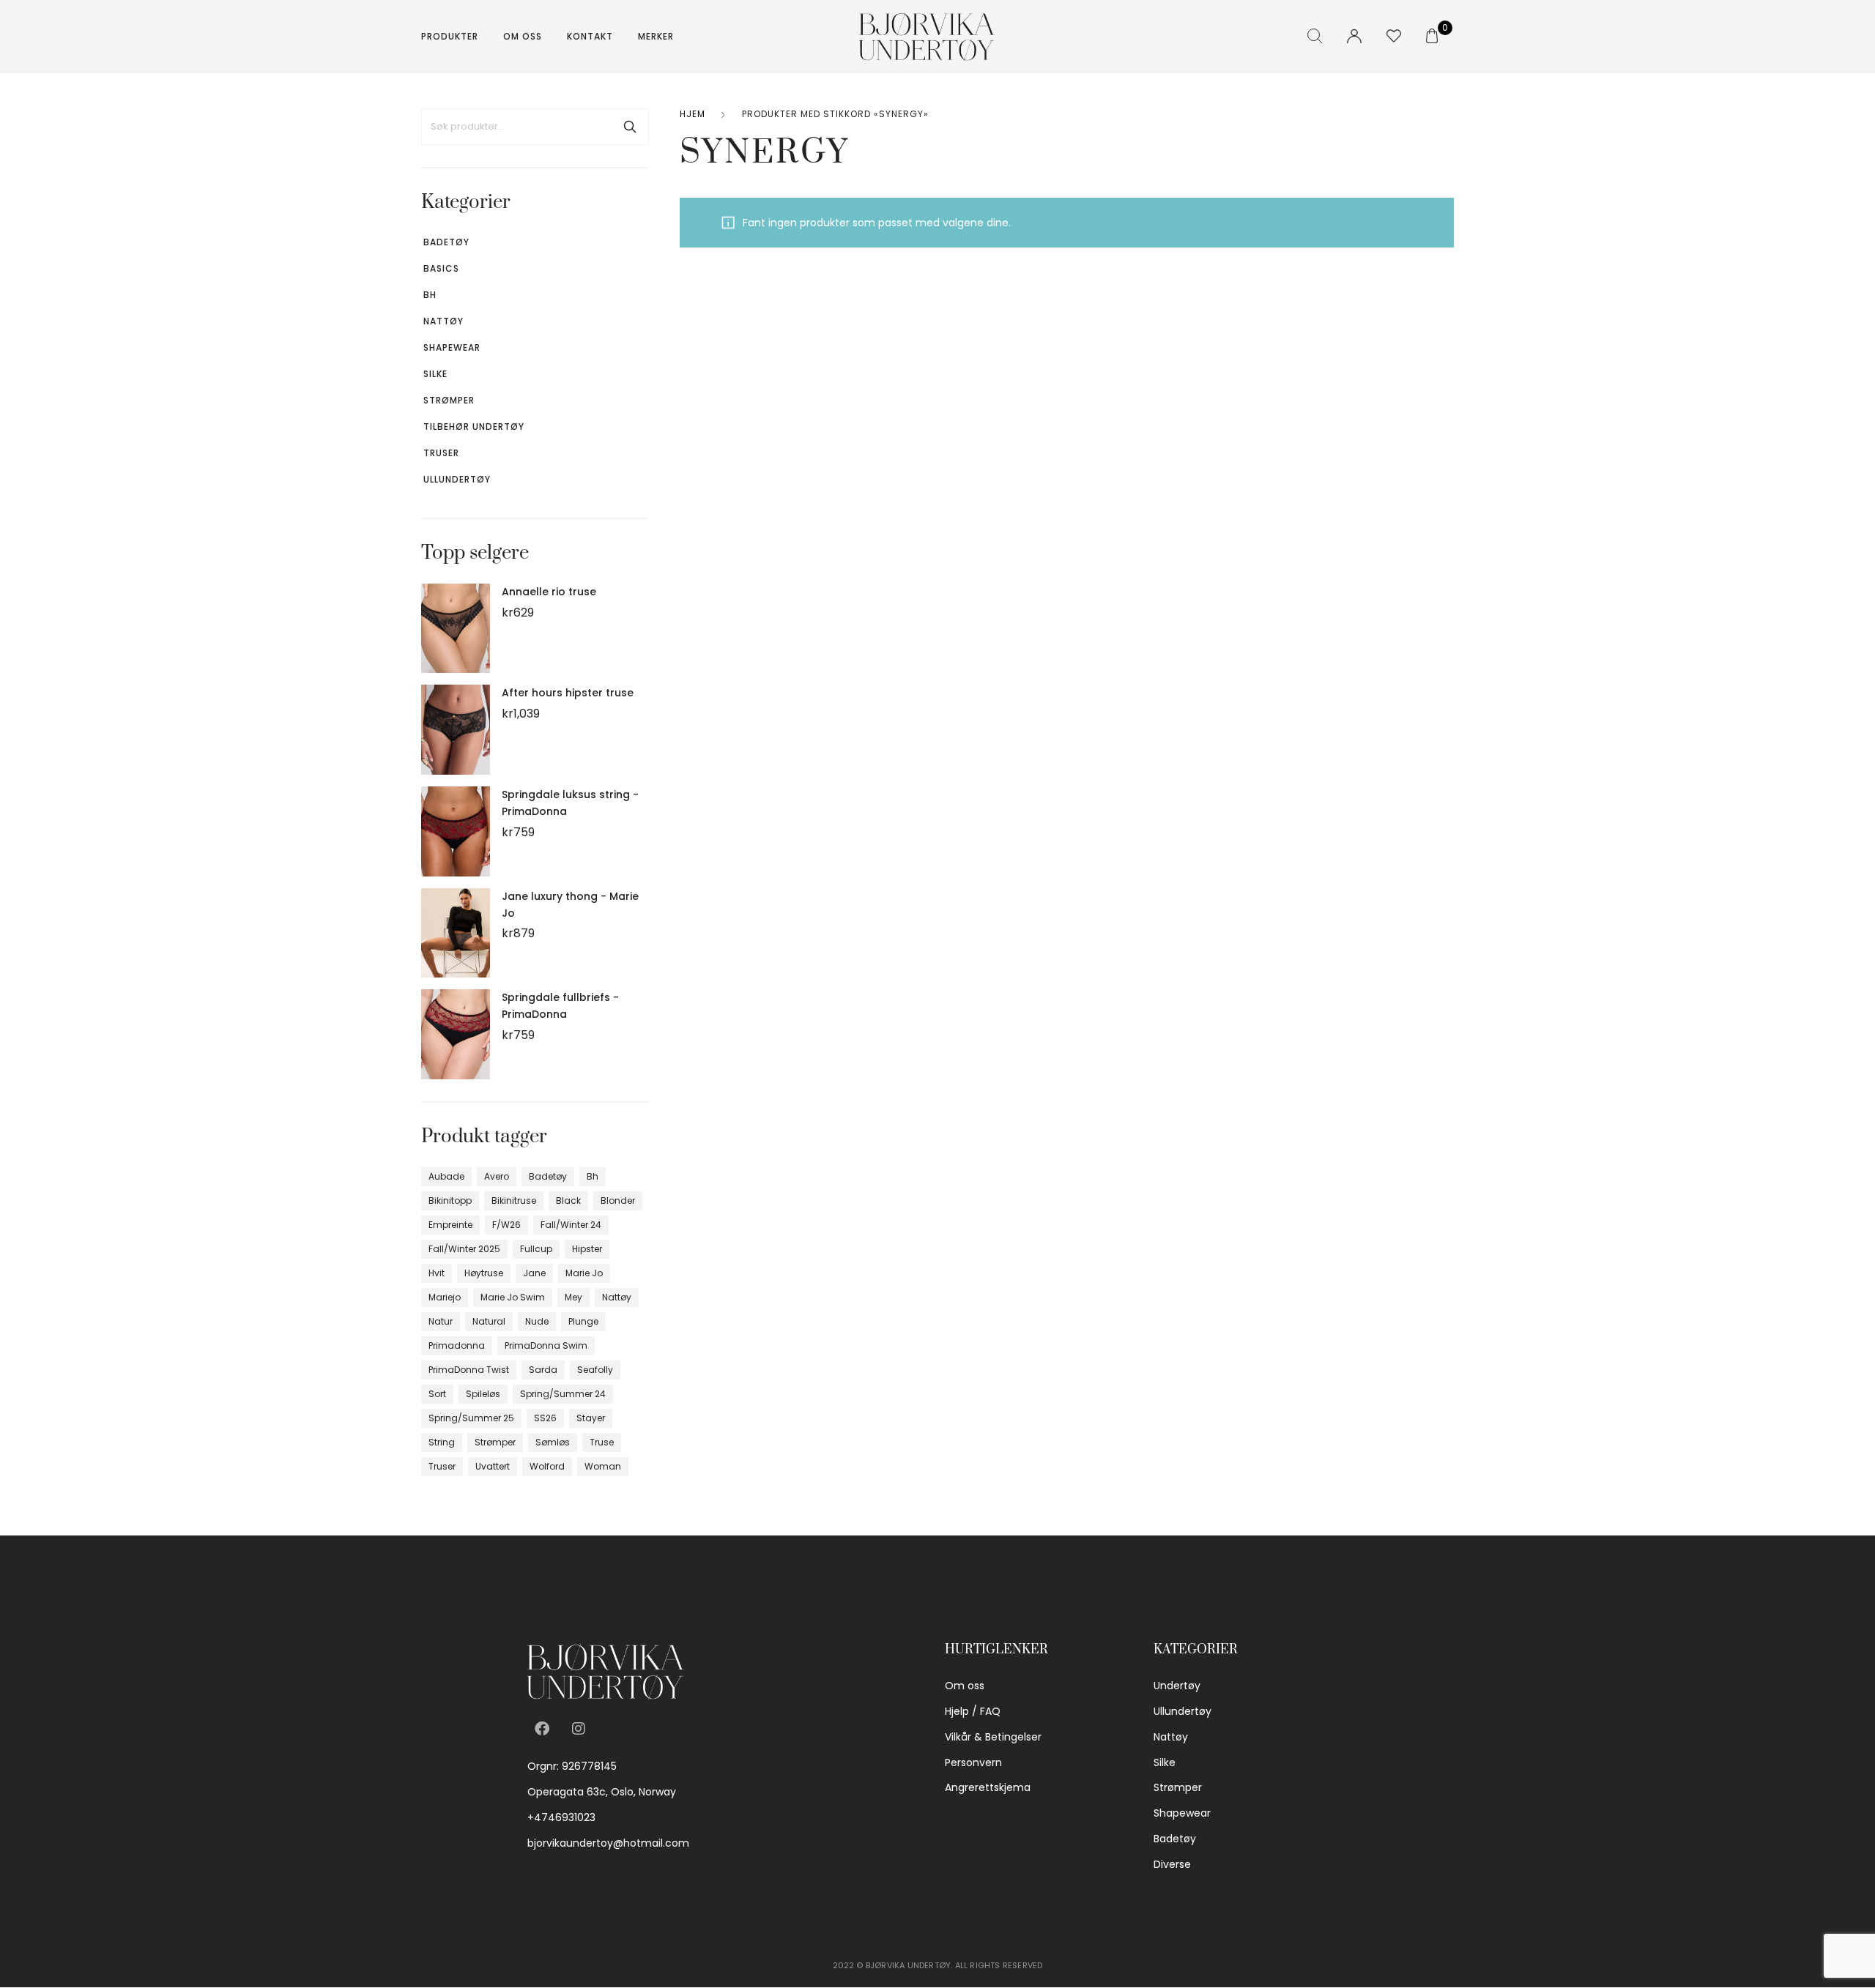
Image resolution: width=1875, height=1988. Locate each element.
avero (497, 1176)
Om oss (523, 36)
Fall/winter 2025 (464, 1249)
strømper (495, 1442)
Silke (435, 374)
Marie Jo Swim (513, 1297)
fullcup (536, 1249)
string (442, 1442)
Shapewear (452, 347)
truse (602, 1442)
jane (534, 1273)
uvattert (493, 1466)
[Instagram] (579, 1729)
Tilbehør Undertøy (474, 427)
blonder (618, 1200)
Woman (603, 1466)
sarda (543, 1370)
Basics (441, 268)
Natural (489, 1321)
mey (573, 1297)
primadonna (457, 1345)
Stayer (591, 1418)
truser (442, 1466)
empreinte (450, 1225)
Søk (630, 127)
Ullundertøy (457, 479)
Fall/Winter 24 (571, 1225)
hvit (437, 1273)
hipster (587, 1249)
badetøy (548, 1176)
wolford (547, 1466)
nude (537, 1321)
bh (593, 1176)
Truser (441, 453)
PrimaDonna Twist (469, 1370)
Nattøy (443, 321)
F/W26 (506, 1225)
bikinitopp (450, 1200)
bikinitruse (514, 1200)
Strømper (449, 400)
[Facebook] (542, 1729)
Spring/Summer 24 (563, 1394)
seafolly (595, 1370)
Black (568, 1200)
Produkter (450, 36)
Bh (430, 295)
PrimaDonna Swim (546, 1345)
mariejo (445, 1297)
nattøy (617, 1297)
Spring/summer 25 (471, 1418)
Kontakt (590, 36)
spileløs (483, 1394)
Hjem (693, 114)
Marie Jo (584, 1273)
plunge (583, 1321)
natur (441, 1321)
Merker (656, 36)
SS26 (545, 1418)
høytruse (484, 1273)
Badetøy (446, 242)
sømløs (553, 1442)
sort (437, 1394)
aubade (446, 1176)
